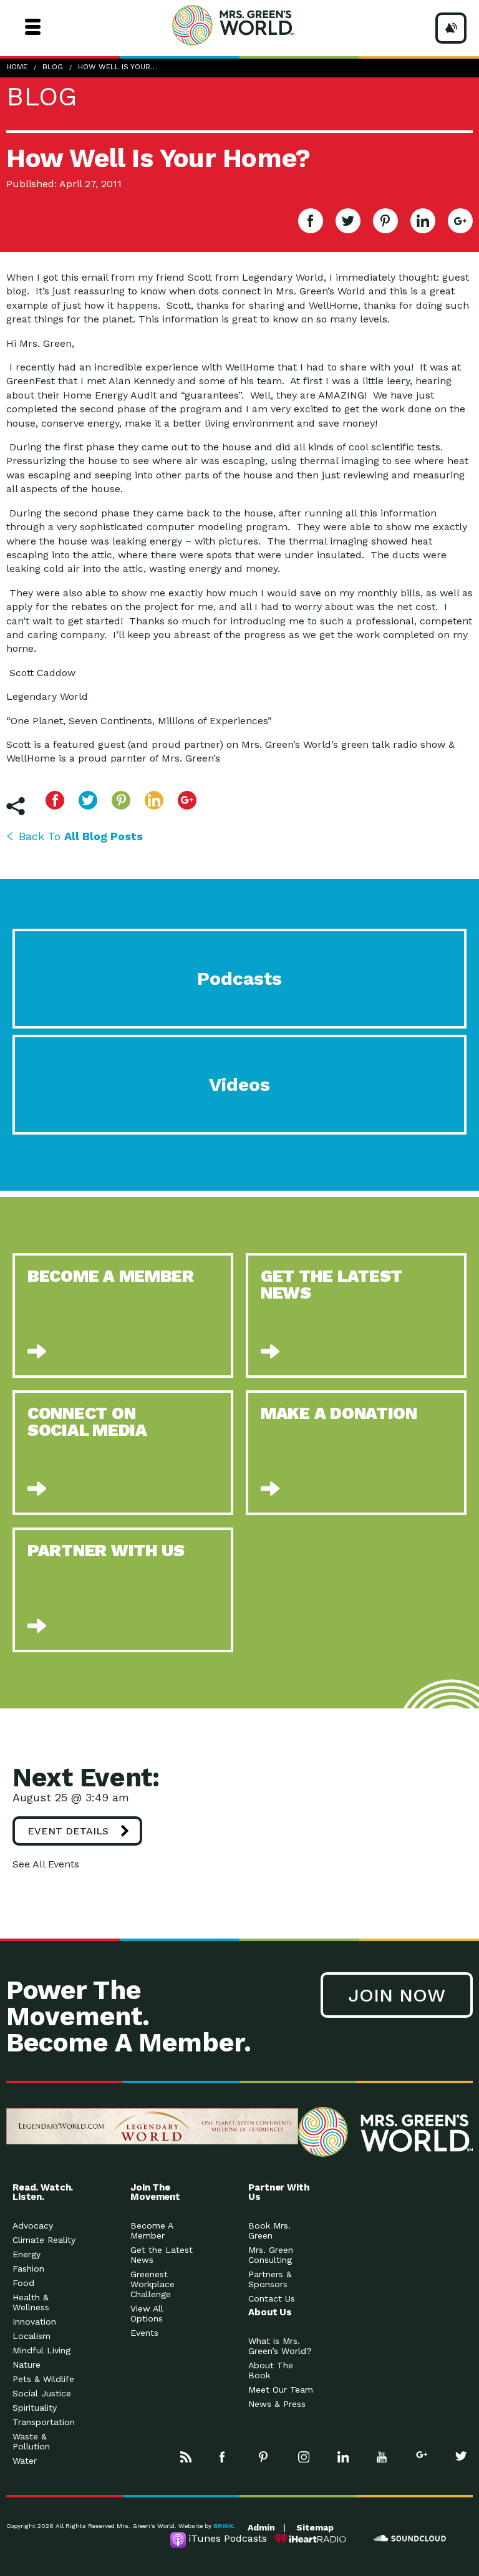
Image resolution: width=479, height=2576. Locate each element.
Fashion (28, 2269)
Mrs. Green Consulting (271, 2255)
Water (25, 2461)
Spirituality (35, 2408)
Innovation (34, 2322)
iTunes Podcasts (228, 2538)
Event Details (68, 1831)
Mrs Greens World (257, 25)
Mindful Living (41, 2350)
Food (23, 2283)
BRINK (223, 2526)
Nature (27, 2365)
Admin (261, 2527)
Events (144, 2333)
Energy (27, 2254)
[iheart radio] (311, 2539)
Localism (31, 2336)
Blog (53, 67)
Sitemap (315, 2527)
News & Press (277, 2404)
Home (17, 67)
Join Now (397, 1995)
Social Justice (42, 2393)
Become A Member (152, 2230)
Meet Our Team (281, 2390)
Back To (81, 836)
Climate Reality (44, 2240)
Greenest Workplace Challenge (152, 2284)
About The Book (271, 2370)
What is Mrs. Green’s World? (280, 2346)
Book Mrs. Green (269, 2230)
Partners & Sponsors (270, 2279)
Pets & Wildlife (43, 2379)
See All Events (46, 1864)
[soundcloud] (410, 2539)
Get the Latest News (162, 2255)
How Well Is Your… (118, 67)
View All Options (147, 2313)
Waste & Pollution (31, 2441)
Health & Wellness (31, 2302)
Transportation (44, 2422)
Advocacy (33, 2225)
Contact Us (272, 2298)
